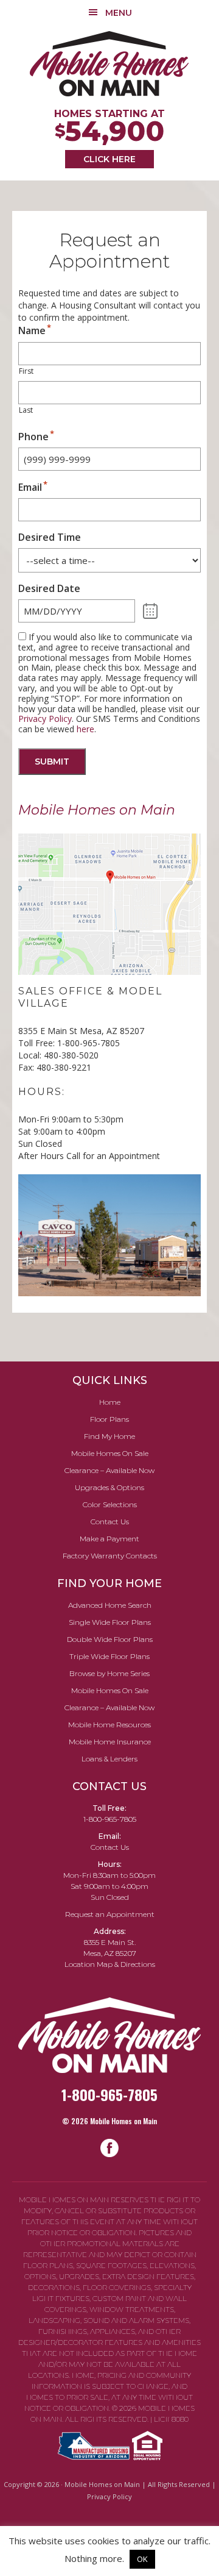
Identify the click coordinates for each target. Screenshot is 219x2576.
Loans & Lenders (109, 1759)
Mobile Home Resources (109, 1725)
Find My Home (109, 1436)
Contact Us (110, 1522)
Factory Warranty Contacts (110, 1556)
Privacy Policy (45, 719)
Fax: (26, 1067)
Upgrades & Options (109, 1487)
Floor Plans (109, 1419)
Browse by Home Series (109, 1673)
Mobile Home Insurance (110, 1742)
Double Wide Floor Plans (110, 1639)
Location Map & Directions (110, 1964)
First (26, 371)
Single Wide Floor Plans (110, 1622)
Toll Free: (36, 1043)
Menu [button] (119, 13)
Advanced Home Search (110, 1605)
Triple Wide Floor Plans (109, 1656)
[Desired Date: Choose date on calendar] (151, 611)
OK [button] (142, 2559)
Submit (52, 762)
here (85, 729)
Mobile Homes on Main (109, 64)
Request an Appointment (110, 1914)
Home (110, 1402)
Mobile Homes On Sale (110, 1453)
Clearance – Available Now (109, 1470)
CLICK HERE (109, 159)
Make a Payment (109, 1539)
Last (26, 410)
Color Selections (110, 1504)
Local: (30, 1055)
